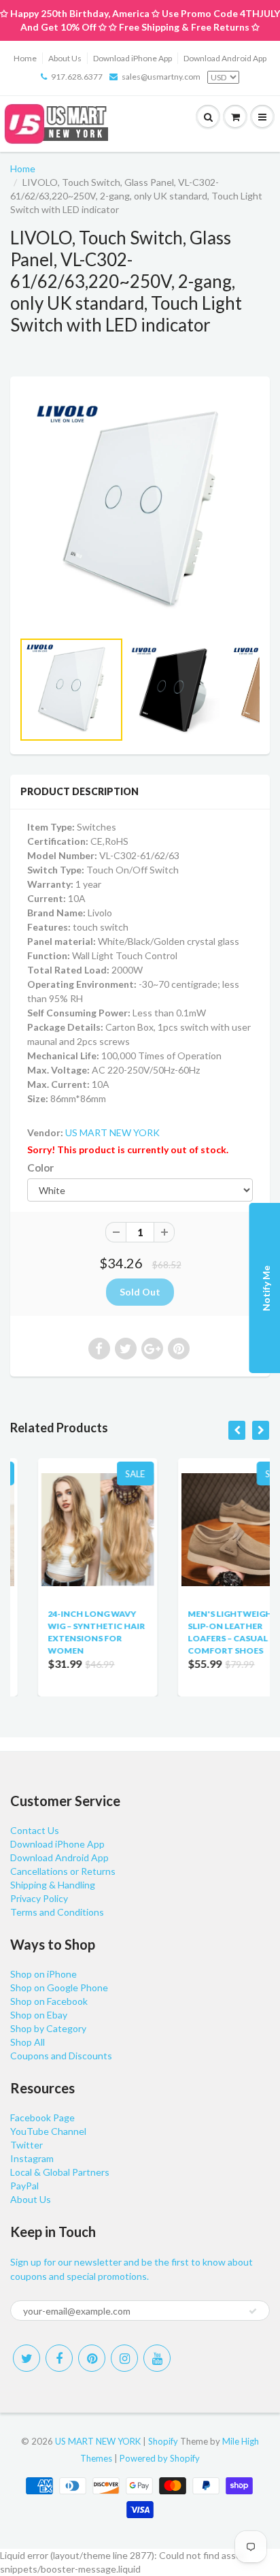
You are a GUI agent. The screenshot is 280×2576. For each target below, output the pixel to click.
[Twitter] (27, 2358)
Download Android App (225, 58)
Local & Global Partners (60, 2172)
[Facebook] (59, 2358)
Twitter (27, 2145)
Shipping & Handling (53, 1885)
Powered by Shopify (160, 2458)
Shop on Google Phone (59, 1987)
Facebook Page (42, 2118)
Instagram (32, 2158)
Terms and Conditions (57, 1912)
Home (25, 58)
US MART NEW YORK (112, 1132)
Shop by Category (48, 2028)
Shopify (163, 2441)
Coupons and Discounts (61, 2056)
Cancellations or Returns (63, 1871)
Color (40, 1168)
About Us (65, 58)
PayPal (24, 2186)
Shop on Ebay (39, 2015)
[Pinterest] (92, 2358)
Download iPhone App (133, 58)
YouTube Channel (48, 2131)
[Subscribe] (253, 2311)
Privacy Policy (39, 1898)
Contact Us (35, 1830)
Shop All (28, 2042)
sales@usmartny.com (161, 77)
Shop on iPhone (43, 1974)
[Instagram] (124, 2358)
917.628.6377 (77, 77)
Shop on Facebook (49, 2001)
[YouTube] (157, 2358)
